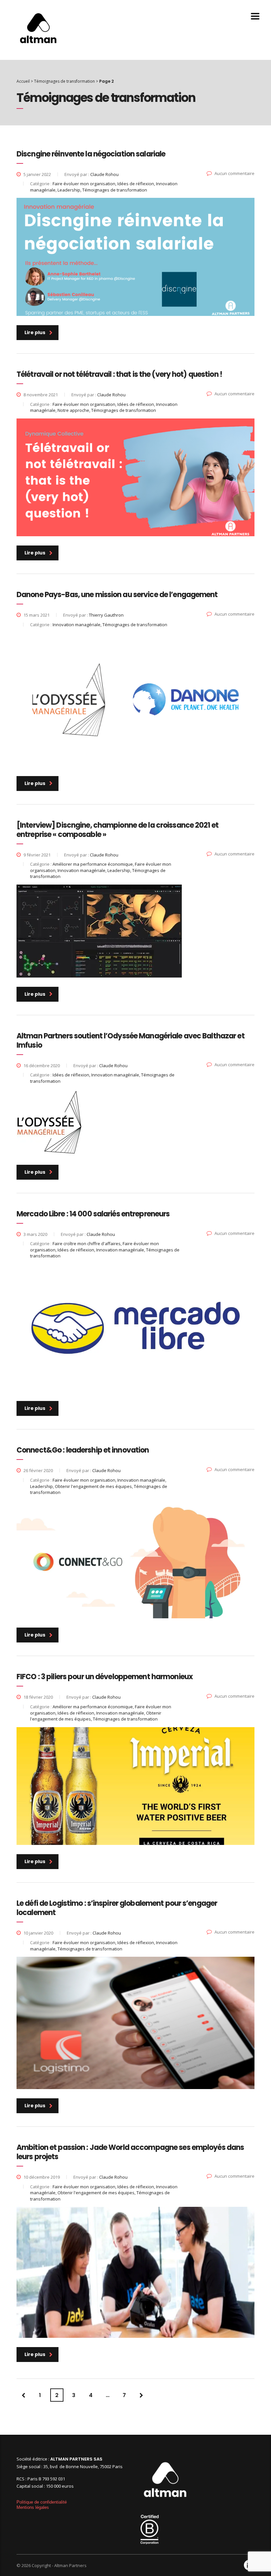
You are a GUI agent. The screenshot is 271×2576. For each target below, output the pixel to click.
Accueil (23, 81)
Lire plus (35, 332)
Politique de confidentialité (42, 2502)
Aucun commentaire (234, 173)
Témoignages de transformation (64, 81)
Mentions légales (33, 2507)
